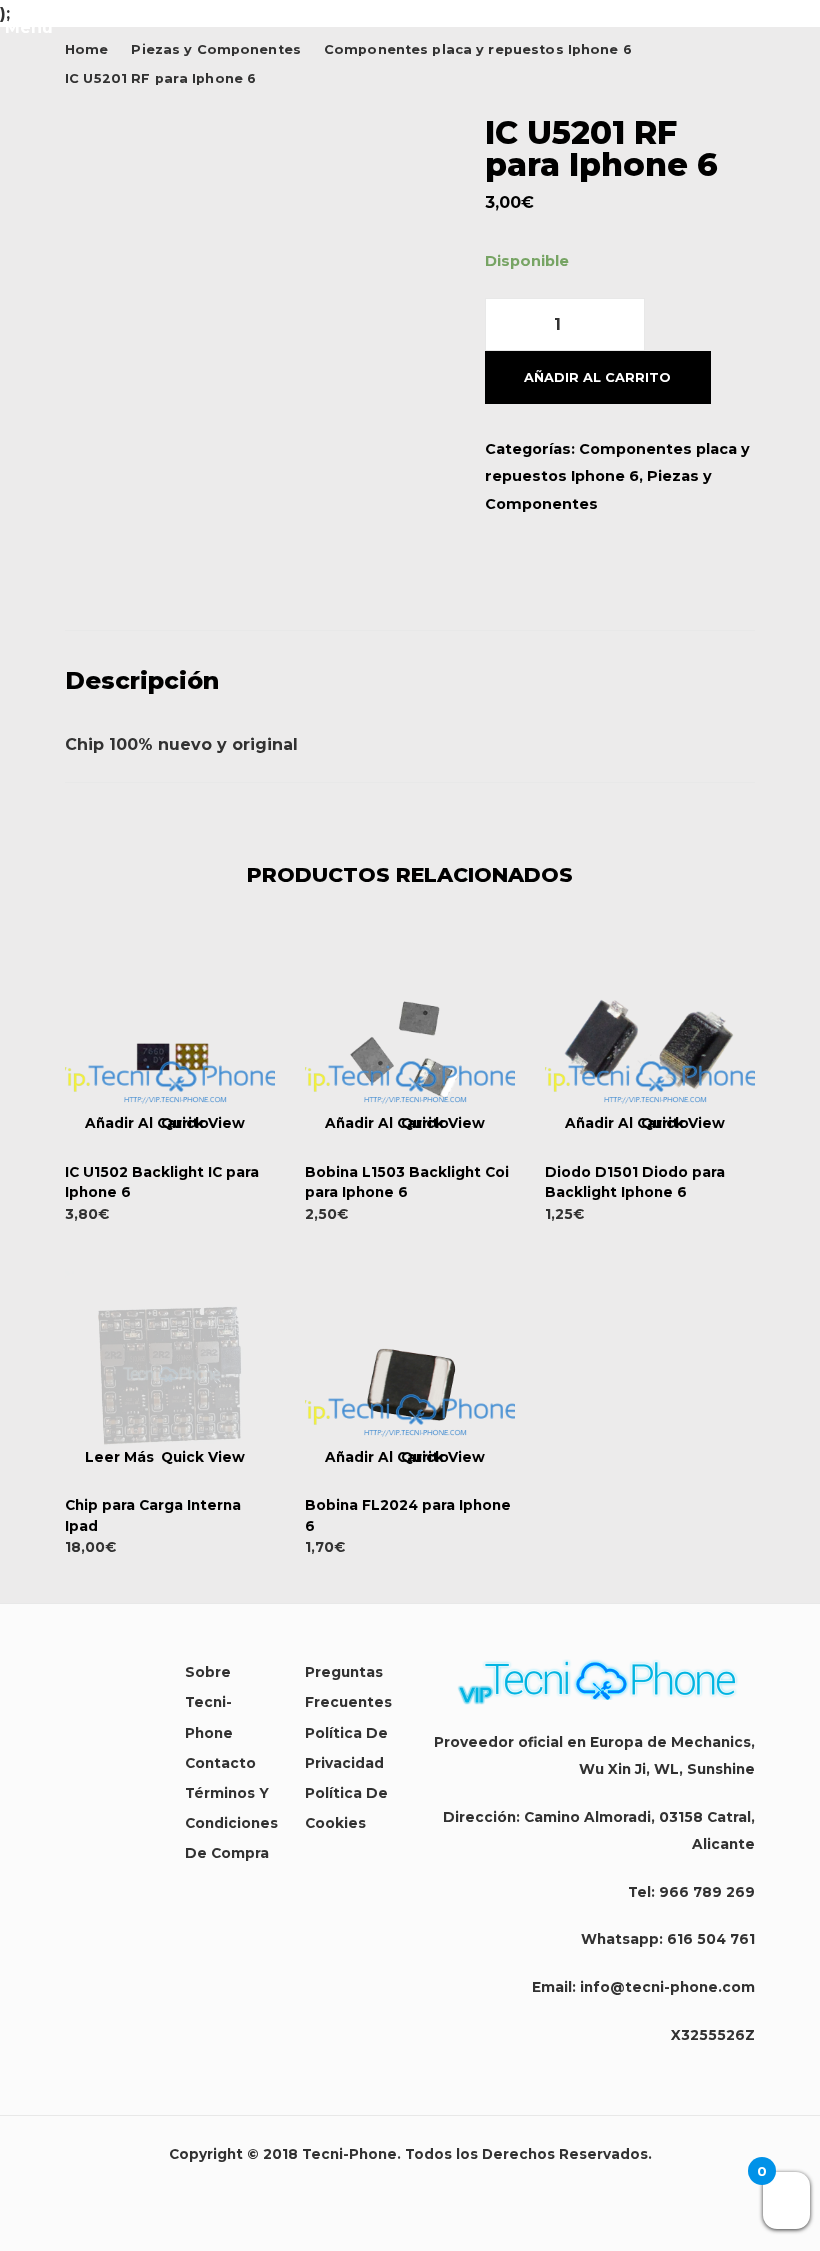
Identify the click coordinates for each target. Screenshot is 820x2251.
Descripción (142, 680)
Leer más (119, 1458)
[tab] (410, 681)
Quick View (203, 1124)
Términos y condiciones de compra (231, 1823)
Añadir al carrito (597, 377)
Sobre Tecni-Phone (209, 1702)
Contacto (220, 1763)
